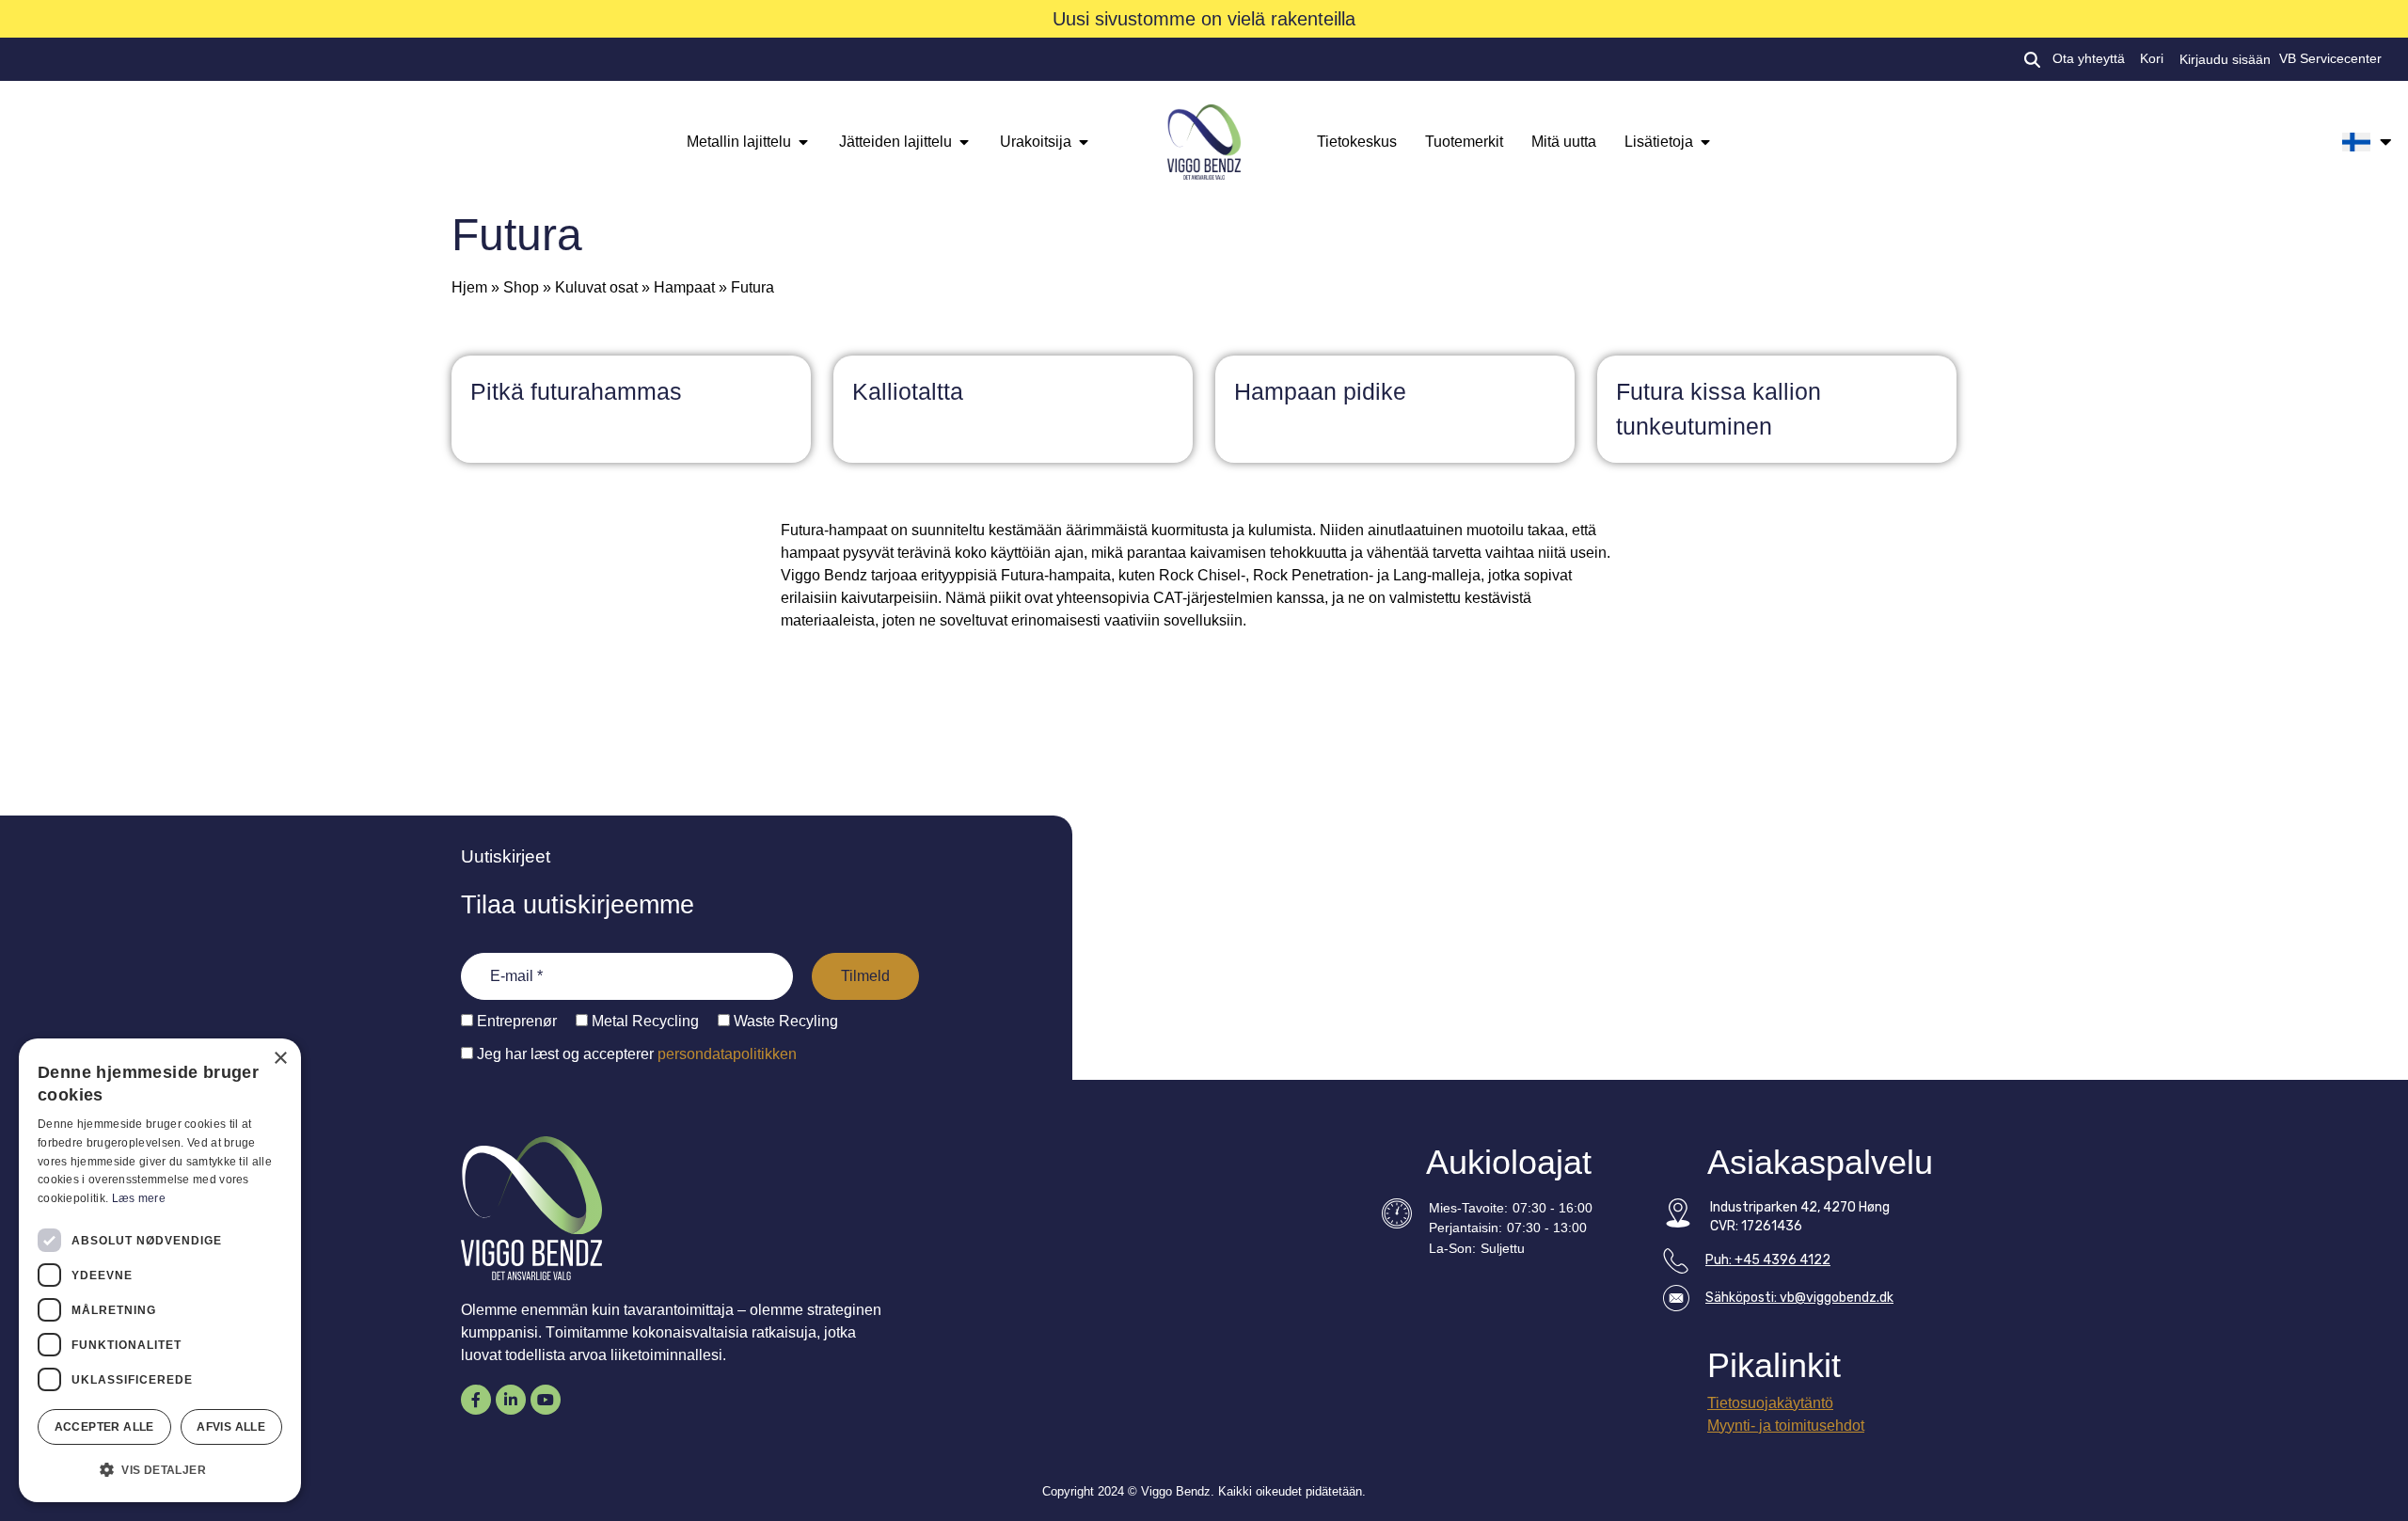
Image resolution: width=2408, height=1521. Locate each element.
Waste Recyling (784, 1022)
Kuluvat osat (596, 287)
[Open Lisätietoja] (1705, 142)
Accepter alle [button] (104, 1427)
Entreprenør (515, 1022)
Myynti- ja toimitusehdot (1786, 1426)
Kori (2152, 59)
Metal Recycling (643, 1022)
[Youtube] (546, 1400)
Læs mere (139, 1198)
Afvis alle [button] (231, 1427)
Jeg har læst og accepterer (635, 1054)
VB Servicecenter (2330, 59)
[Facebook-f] (476, 1400)
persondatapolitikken (727, 1054)
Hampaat (684, 287)
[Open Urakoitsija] (1084, 142)
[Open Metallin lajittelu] (803, 142)
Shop (521, 287)
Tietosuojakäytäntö (1770, 1403)
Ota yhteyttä (2089, 59)
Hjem (469, 287)
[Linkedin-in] (511, 1400)
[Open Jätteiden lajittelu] (964, 142)
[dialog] (160, 1270)
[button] (160, 1470)
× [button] (280, 1059)
